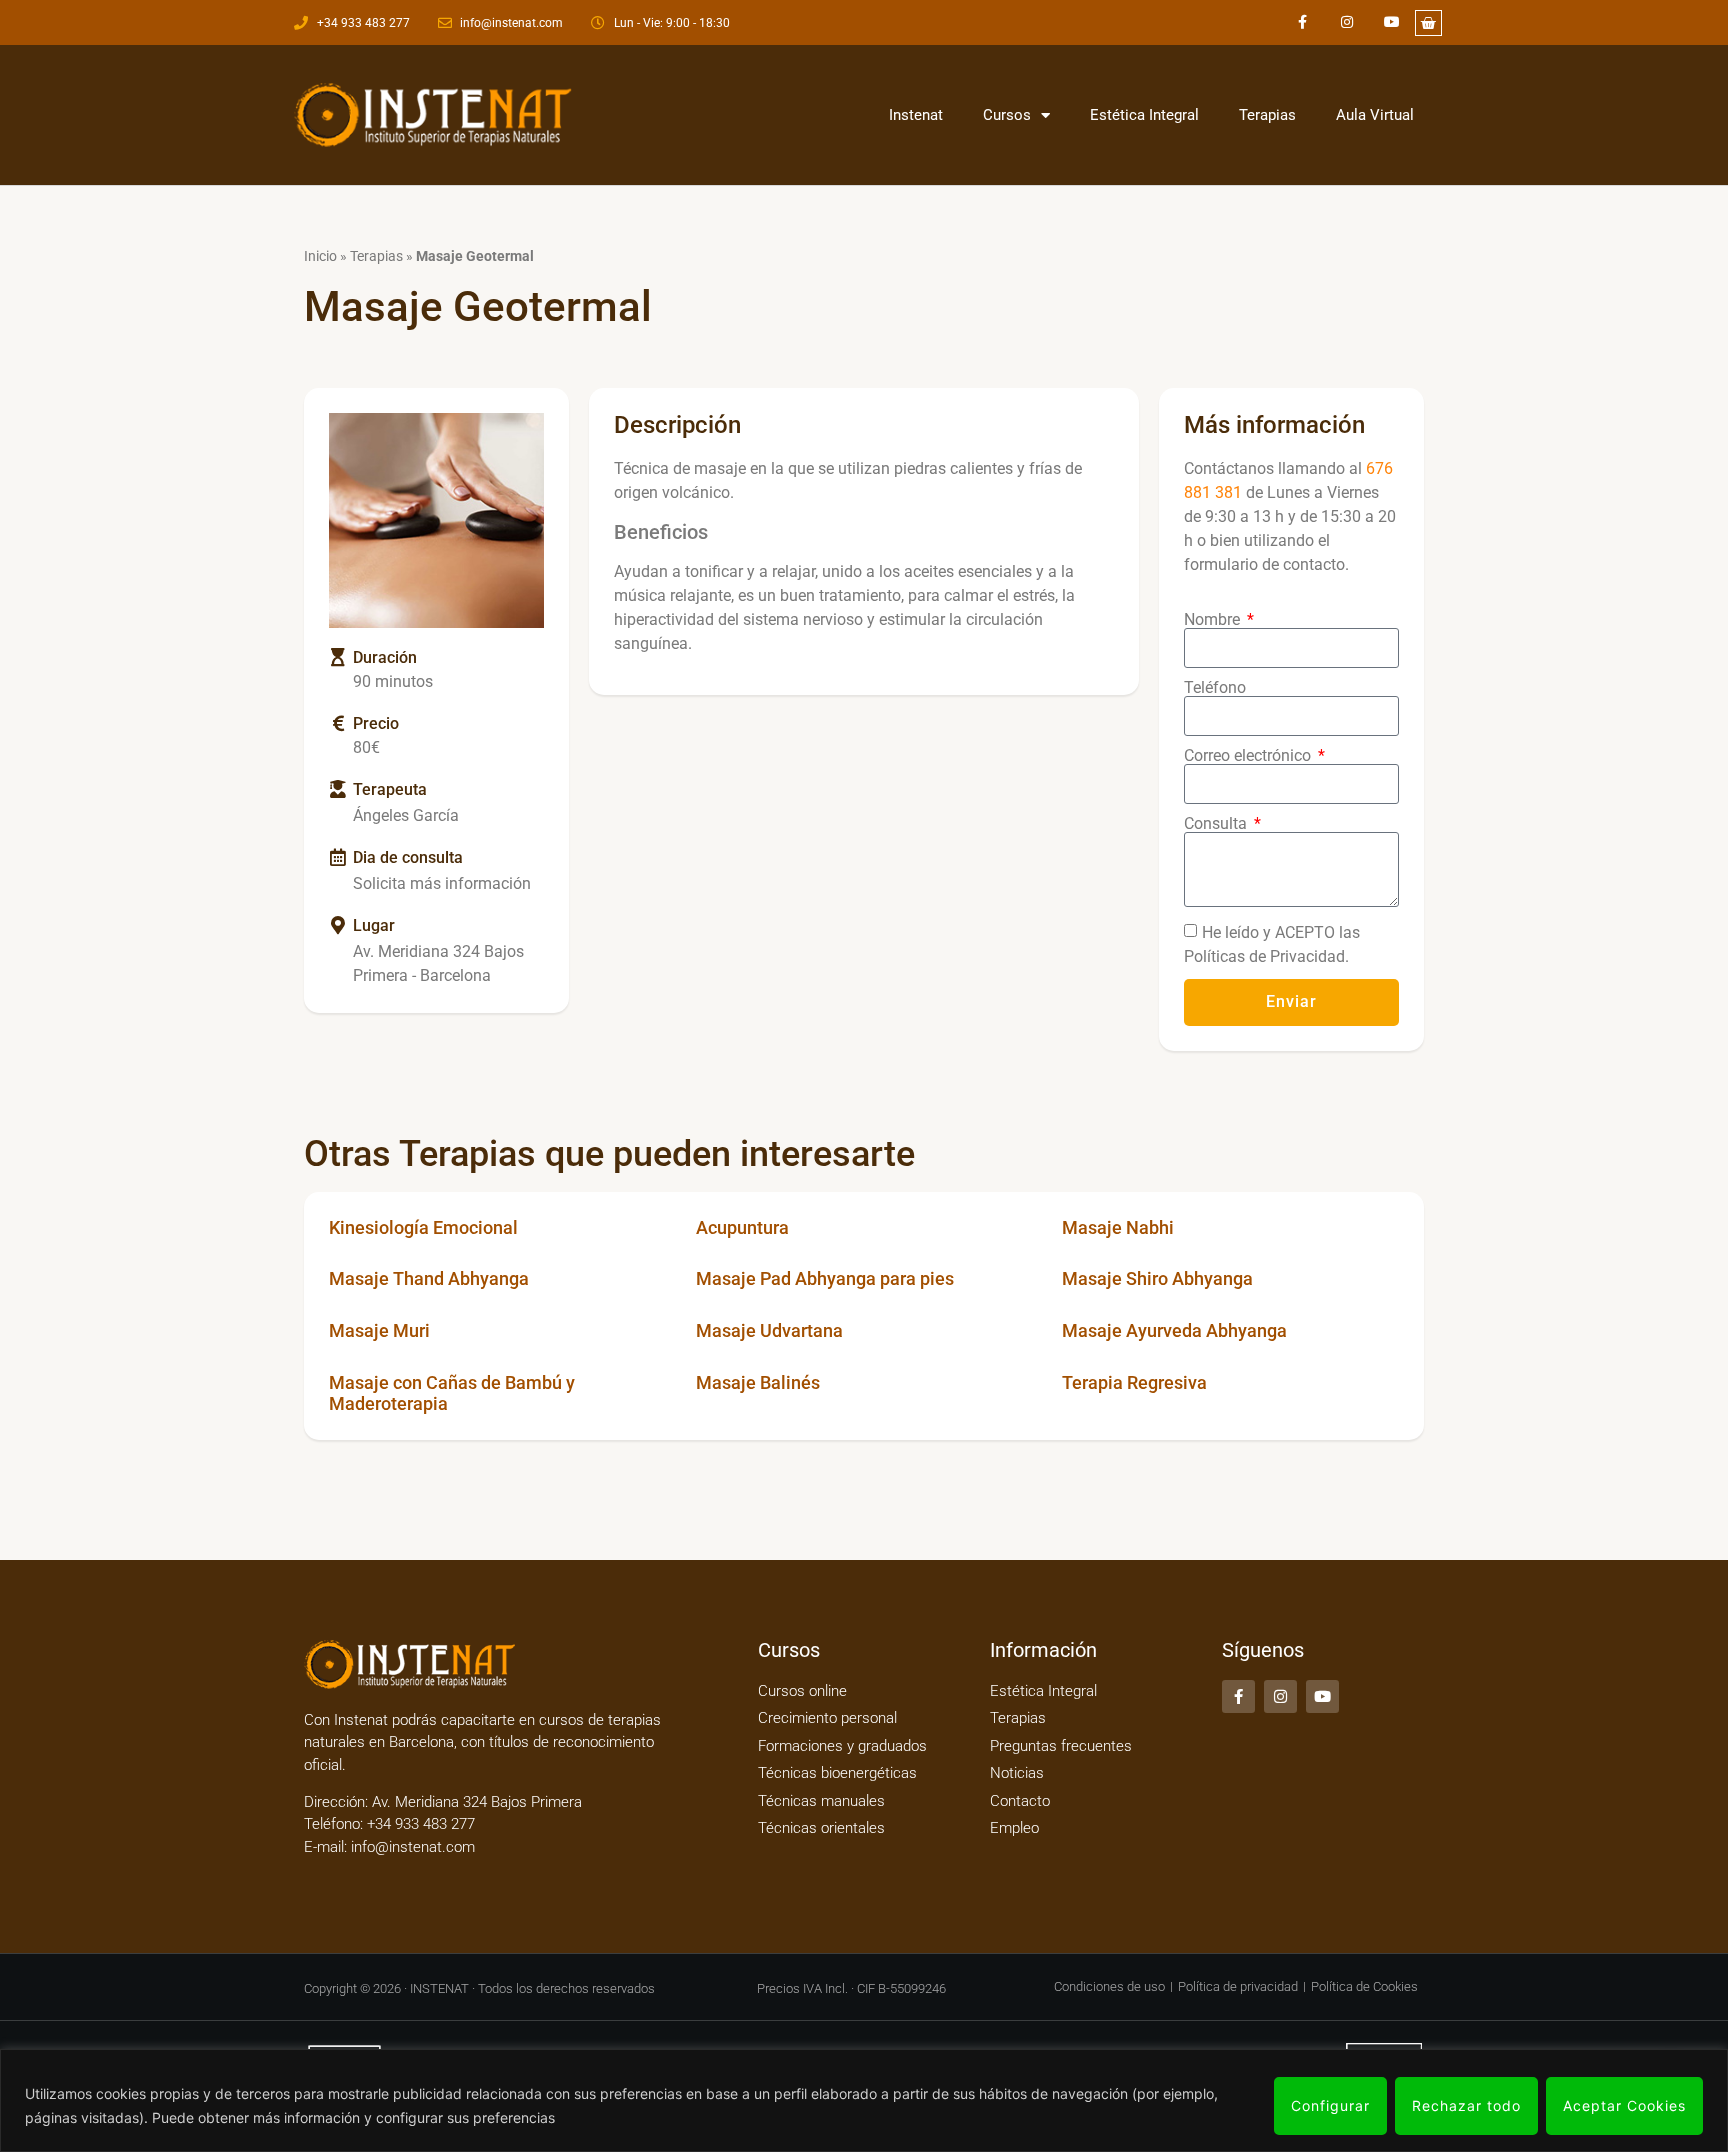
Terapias (1267, 115)
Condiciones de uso (1109, 1986)
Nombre (1214, 620)
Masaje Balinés (758, 1382)
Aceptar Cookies (1624, 2105)
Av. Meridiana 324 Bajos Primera (477, 1802)
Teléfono (1215, 688)
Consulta (1217, 824)
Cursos (1007, 115)
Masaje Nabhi (1118, 1227)
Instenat (916, 115)
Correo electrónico (1249, 756)
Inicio (320, 256)
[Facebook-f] (1302, 22)
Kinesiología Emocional (423, 1227)
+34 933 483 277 (419, 1824)
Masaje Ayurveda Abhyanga (1174, 1330)
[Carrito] (1428, 23)
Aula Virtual (1375, 115)
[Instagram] (1347, 22)
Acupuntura (742, 1227)
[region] (864, 2100)
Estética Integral (1144, 115)
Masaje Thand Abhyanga (429, 1278)
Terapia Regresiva (1134, 1382)
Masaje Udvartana (769, 1330)
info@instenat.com (413, 1847)
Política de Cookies (1364, 1986)
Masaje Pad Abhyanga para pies (825, 1278)
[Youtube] (1392, 22)
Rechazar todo (1466, 2105)
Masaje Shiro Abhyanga (1157, 1278)
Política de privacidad (1238, 1986)
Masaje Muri (379, 1330)
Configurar (1330, 2105)
